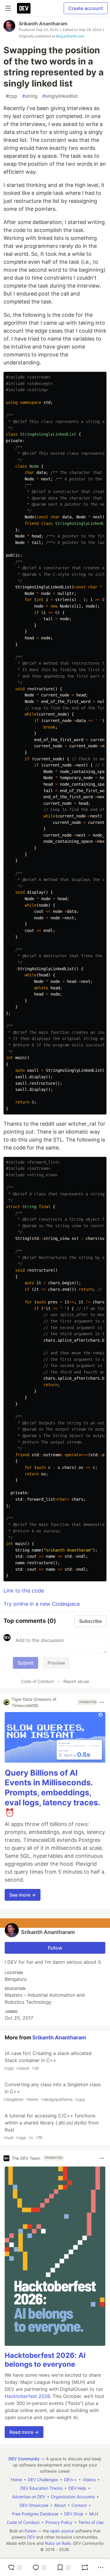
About (60, 2505)
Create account (86, 8)
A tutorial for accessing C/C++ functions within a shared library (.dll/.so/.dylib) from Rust (51, 2126)
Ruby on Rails (58, 2543)
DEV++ (70, 2480)
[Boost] (85, 2567)
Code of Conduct (38, 1681)
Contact (79, 2505)
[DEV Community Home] (24, 8)
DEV (31, 2537)
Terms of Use (91, 2522)
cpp (12, 96)
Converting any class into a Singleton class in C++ (52, 2092)
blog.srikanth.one (70, 36)
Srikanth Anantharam (43, 24)
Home (16, 2480)
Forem (31, 2531)
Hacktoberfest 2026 (27, 2396)
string (30, 96)
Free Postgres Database (35, 2514)
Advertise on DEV (29, 2497)
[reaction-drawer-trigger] (15, 2567)
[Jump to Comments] (39, 2567)
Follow (55, 1948)
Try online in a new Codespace (42, 1604)
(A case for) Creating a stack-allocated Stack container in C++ (48, 2060)
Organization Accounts (73, 2497)
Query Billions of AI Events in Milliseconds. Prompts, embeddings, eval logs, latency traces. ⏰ (52, 1793)
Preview (56, 1663)
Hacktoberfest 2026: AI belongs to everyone (45, 2360)
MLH (94, 2514)
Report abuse (76, 1681)
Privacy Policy (59, 2522)
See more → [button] (23, 1895)
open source (62, 2531)
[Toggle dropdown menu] (102, 1702)
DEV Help (77, 2488)
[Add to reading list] (64, 2567)
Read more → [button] (24, 2432)
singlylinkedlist (60, 96)
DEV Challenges (43, 2480)
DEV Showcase (34, 2505)
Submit (26, 1663)
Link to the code (24, 1591)
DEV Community (24, 2459)
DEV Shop (74, 2514)
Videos (89, 2480)
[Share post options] (101, 2567)
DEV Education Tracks (41, 2488)
